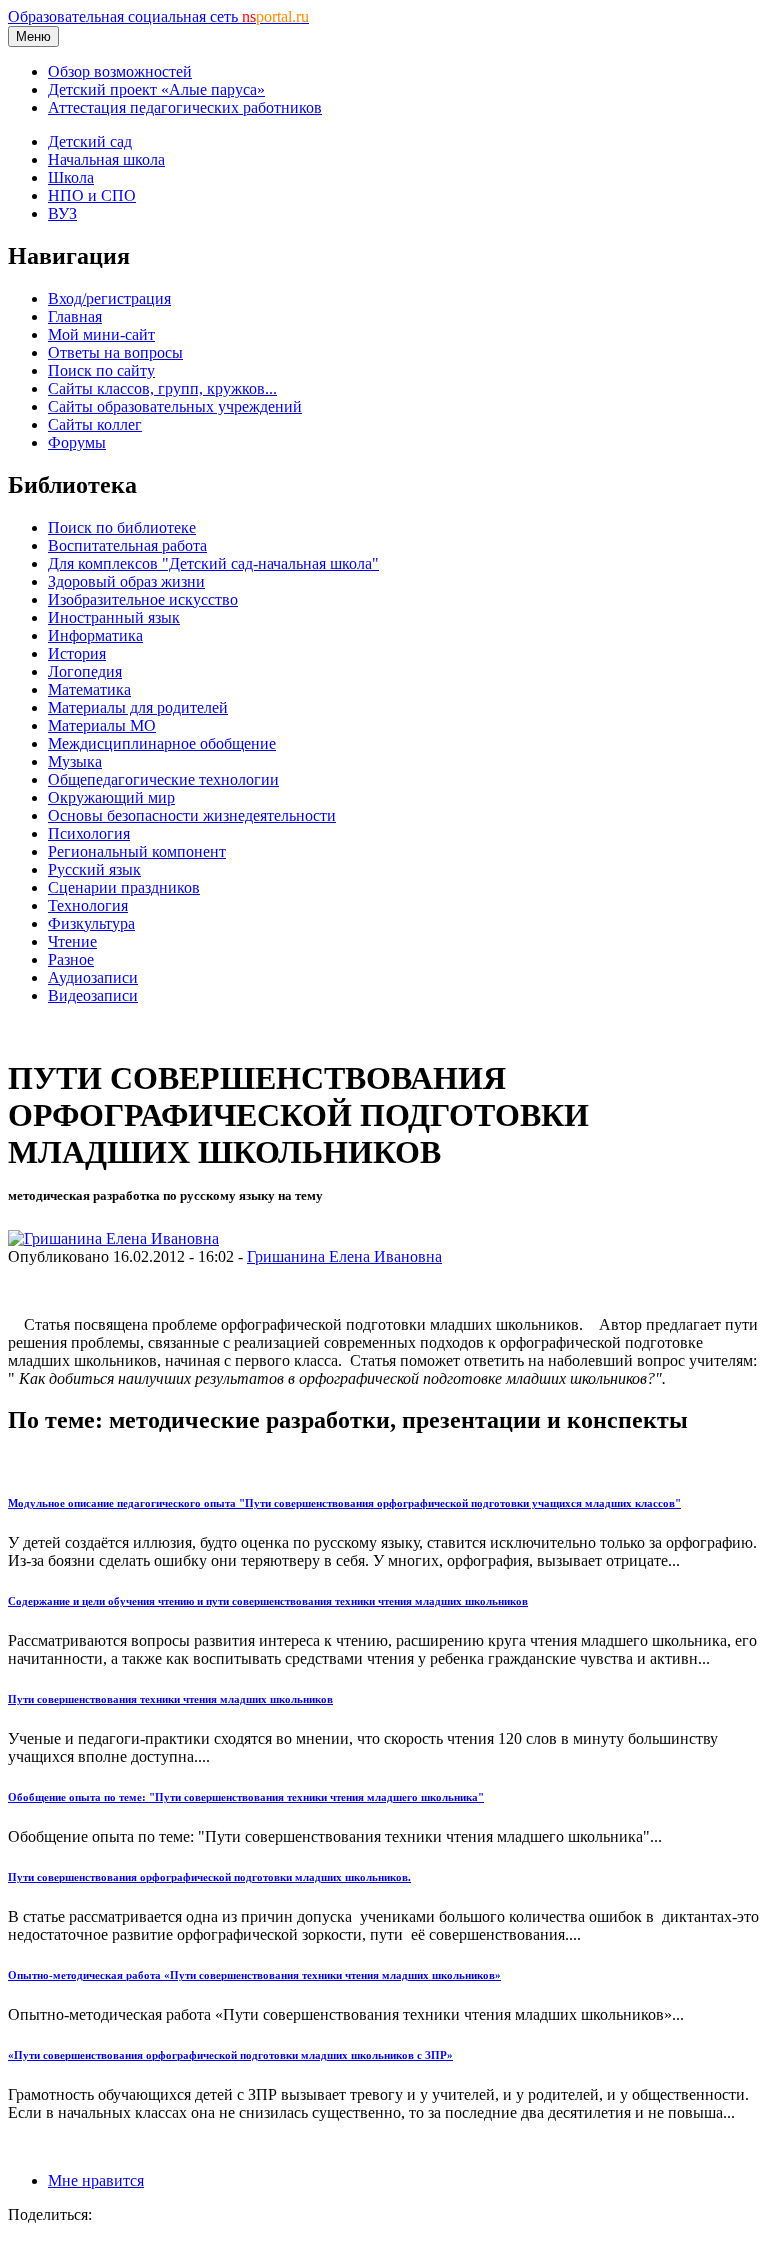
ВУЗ (62, 213)
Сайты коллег (95, 424)
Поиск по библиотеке (122, 527)
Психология (89, 833)
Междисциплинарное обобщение (162, 743)
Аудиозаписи (93, 977)
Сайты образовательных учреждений (175, 406)
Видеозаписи (93, 995)
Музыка (75, 761)
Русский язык (94, 869)
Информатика (95, 635)
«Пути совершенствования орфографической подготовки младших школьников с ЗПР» (230, 2055)
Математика (89, 689)
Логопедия (85, 671)
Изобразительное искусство (143, 599)
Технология (88, 905)
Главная (75, 316)
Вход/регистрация (109, 298)
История (77, 653)
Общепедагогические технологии (163, 779)
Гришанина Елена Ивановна (344, 1256)
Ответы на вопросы (115, 352)
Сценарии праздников (124, 887)
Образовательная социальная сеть (158, 16)
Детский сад (90, 141)
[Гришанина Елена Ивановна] (113, 1238)
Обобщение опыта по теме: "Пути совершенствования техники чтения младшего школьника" (246, 1797)
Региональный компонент (137, 851)
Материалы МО (102, 725)
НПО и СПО (92, 195)
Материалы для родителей (138, 707)
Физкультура (91, 923)
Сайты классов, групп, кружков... (162, 388)
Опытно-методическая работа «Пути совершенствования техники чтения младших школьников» (254, 1975)
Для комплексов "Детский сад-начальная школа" (213, 563)
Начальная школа (106, 159)
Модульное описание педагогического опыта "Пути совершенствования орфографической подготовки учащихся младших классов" (344, 1503)
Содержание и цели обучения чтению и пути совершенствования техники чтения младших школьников (268, 1601)
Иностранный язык (114, 617)
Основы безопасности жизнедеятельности (192, 815)
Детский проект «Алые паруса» (156, 89)
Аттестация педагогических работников (185, 107)
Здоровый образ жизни (126, 581)
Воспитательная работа (127, 545)
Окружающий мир (111, 797)
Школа (71, 177)
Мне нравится (96, 2180)
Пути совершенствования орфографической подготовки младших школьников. (209, 1877)
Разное (71, 959)
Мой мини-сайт (101, 334)
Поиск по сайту (101, 370)
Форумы (77, 442)
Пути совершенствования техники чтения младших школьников (170, 1699)
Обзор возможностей (120, 71)
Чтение (72, 941)
